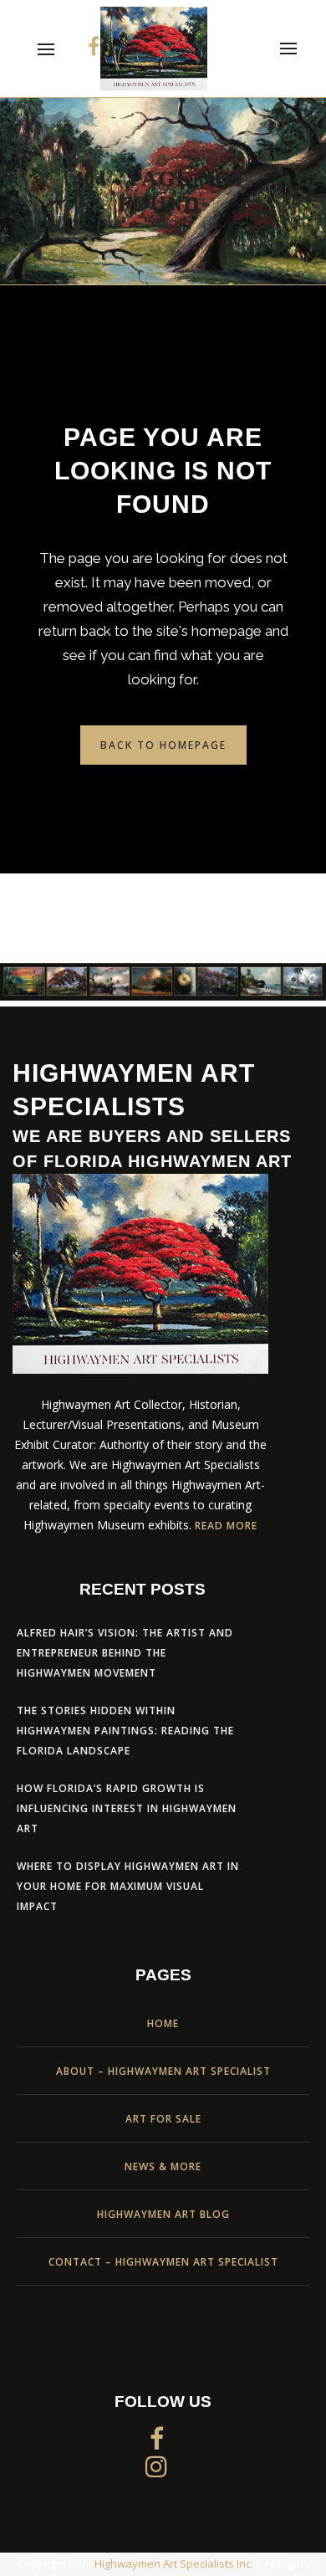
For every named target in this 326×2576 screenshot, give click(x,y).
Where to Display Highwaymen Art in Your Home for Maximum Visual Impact (128, 1886)
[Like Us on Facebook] (94, 46)
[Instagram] (157, 2466)
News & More (163, 2166)
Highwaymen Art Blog (163, 2214)
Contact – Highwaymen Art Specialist (163, 2262)
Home (163, 2023)
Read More (226, 1526)
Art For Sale (163, 2119)
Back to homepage (163, 745)
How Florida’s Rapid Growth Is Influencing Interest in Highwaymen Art (127, 1808)
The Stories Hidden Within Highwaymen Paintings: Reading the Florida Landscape (125, 1731)
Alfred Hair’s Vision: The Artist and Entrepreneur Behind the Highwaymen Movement (125, 1653)
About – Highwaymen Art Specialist (163, 2071)
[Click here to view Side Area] (286, 48)
